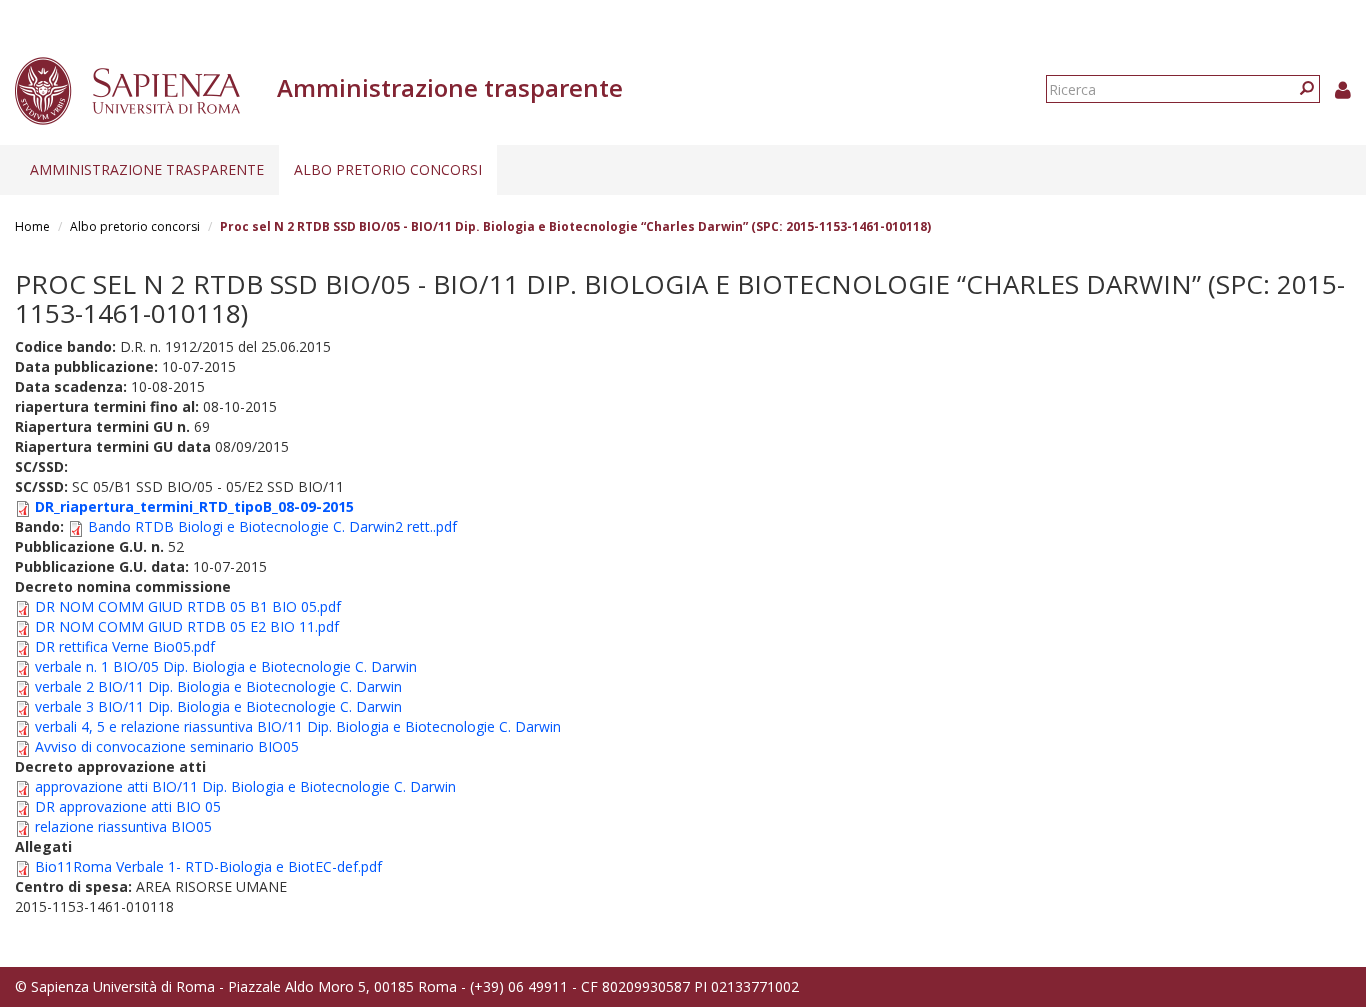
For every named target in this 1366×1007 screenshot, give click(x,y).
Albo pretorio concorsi (388, 169)
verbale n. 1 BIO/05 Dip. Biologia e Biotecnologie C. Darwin (226, 666)
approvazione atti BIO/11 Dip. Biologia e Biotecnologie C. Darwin (245, 786)
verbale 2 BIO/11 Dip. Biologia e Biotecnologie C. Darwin (218, 686)
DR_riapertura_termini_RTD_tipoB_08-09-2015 (194, 506)
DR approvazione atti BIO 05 (128, 806)
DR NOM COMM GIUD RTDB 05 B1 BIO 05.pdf (188, 606)
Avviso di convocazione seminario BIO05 (167, 746)
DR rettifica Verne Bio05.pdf (125, 646)
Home (32, 226)
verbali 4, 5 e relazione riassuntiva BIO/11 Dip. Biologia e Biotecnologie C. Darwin (298, 726)
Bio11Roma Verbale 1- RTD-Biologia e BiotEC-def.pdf (208, 866)
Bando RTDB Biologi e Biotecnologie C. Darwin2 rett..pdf (272, 526)
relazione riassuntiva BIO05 (123, 826)
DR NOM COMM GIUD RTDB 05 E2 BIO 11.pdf (187, 626)
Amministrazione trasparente (147, 169)
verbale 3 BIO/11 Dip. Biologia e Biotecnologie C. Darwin (218, 706)
